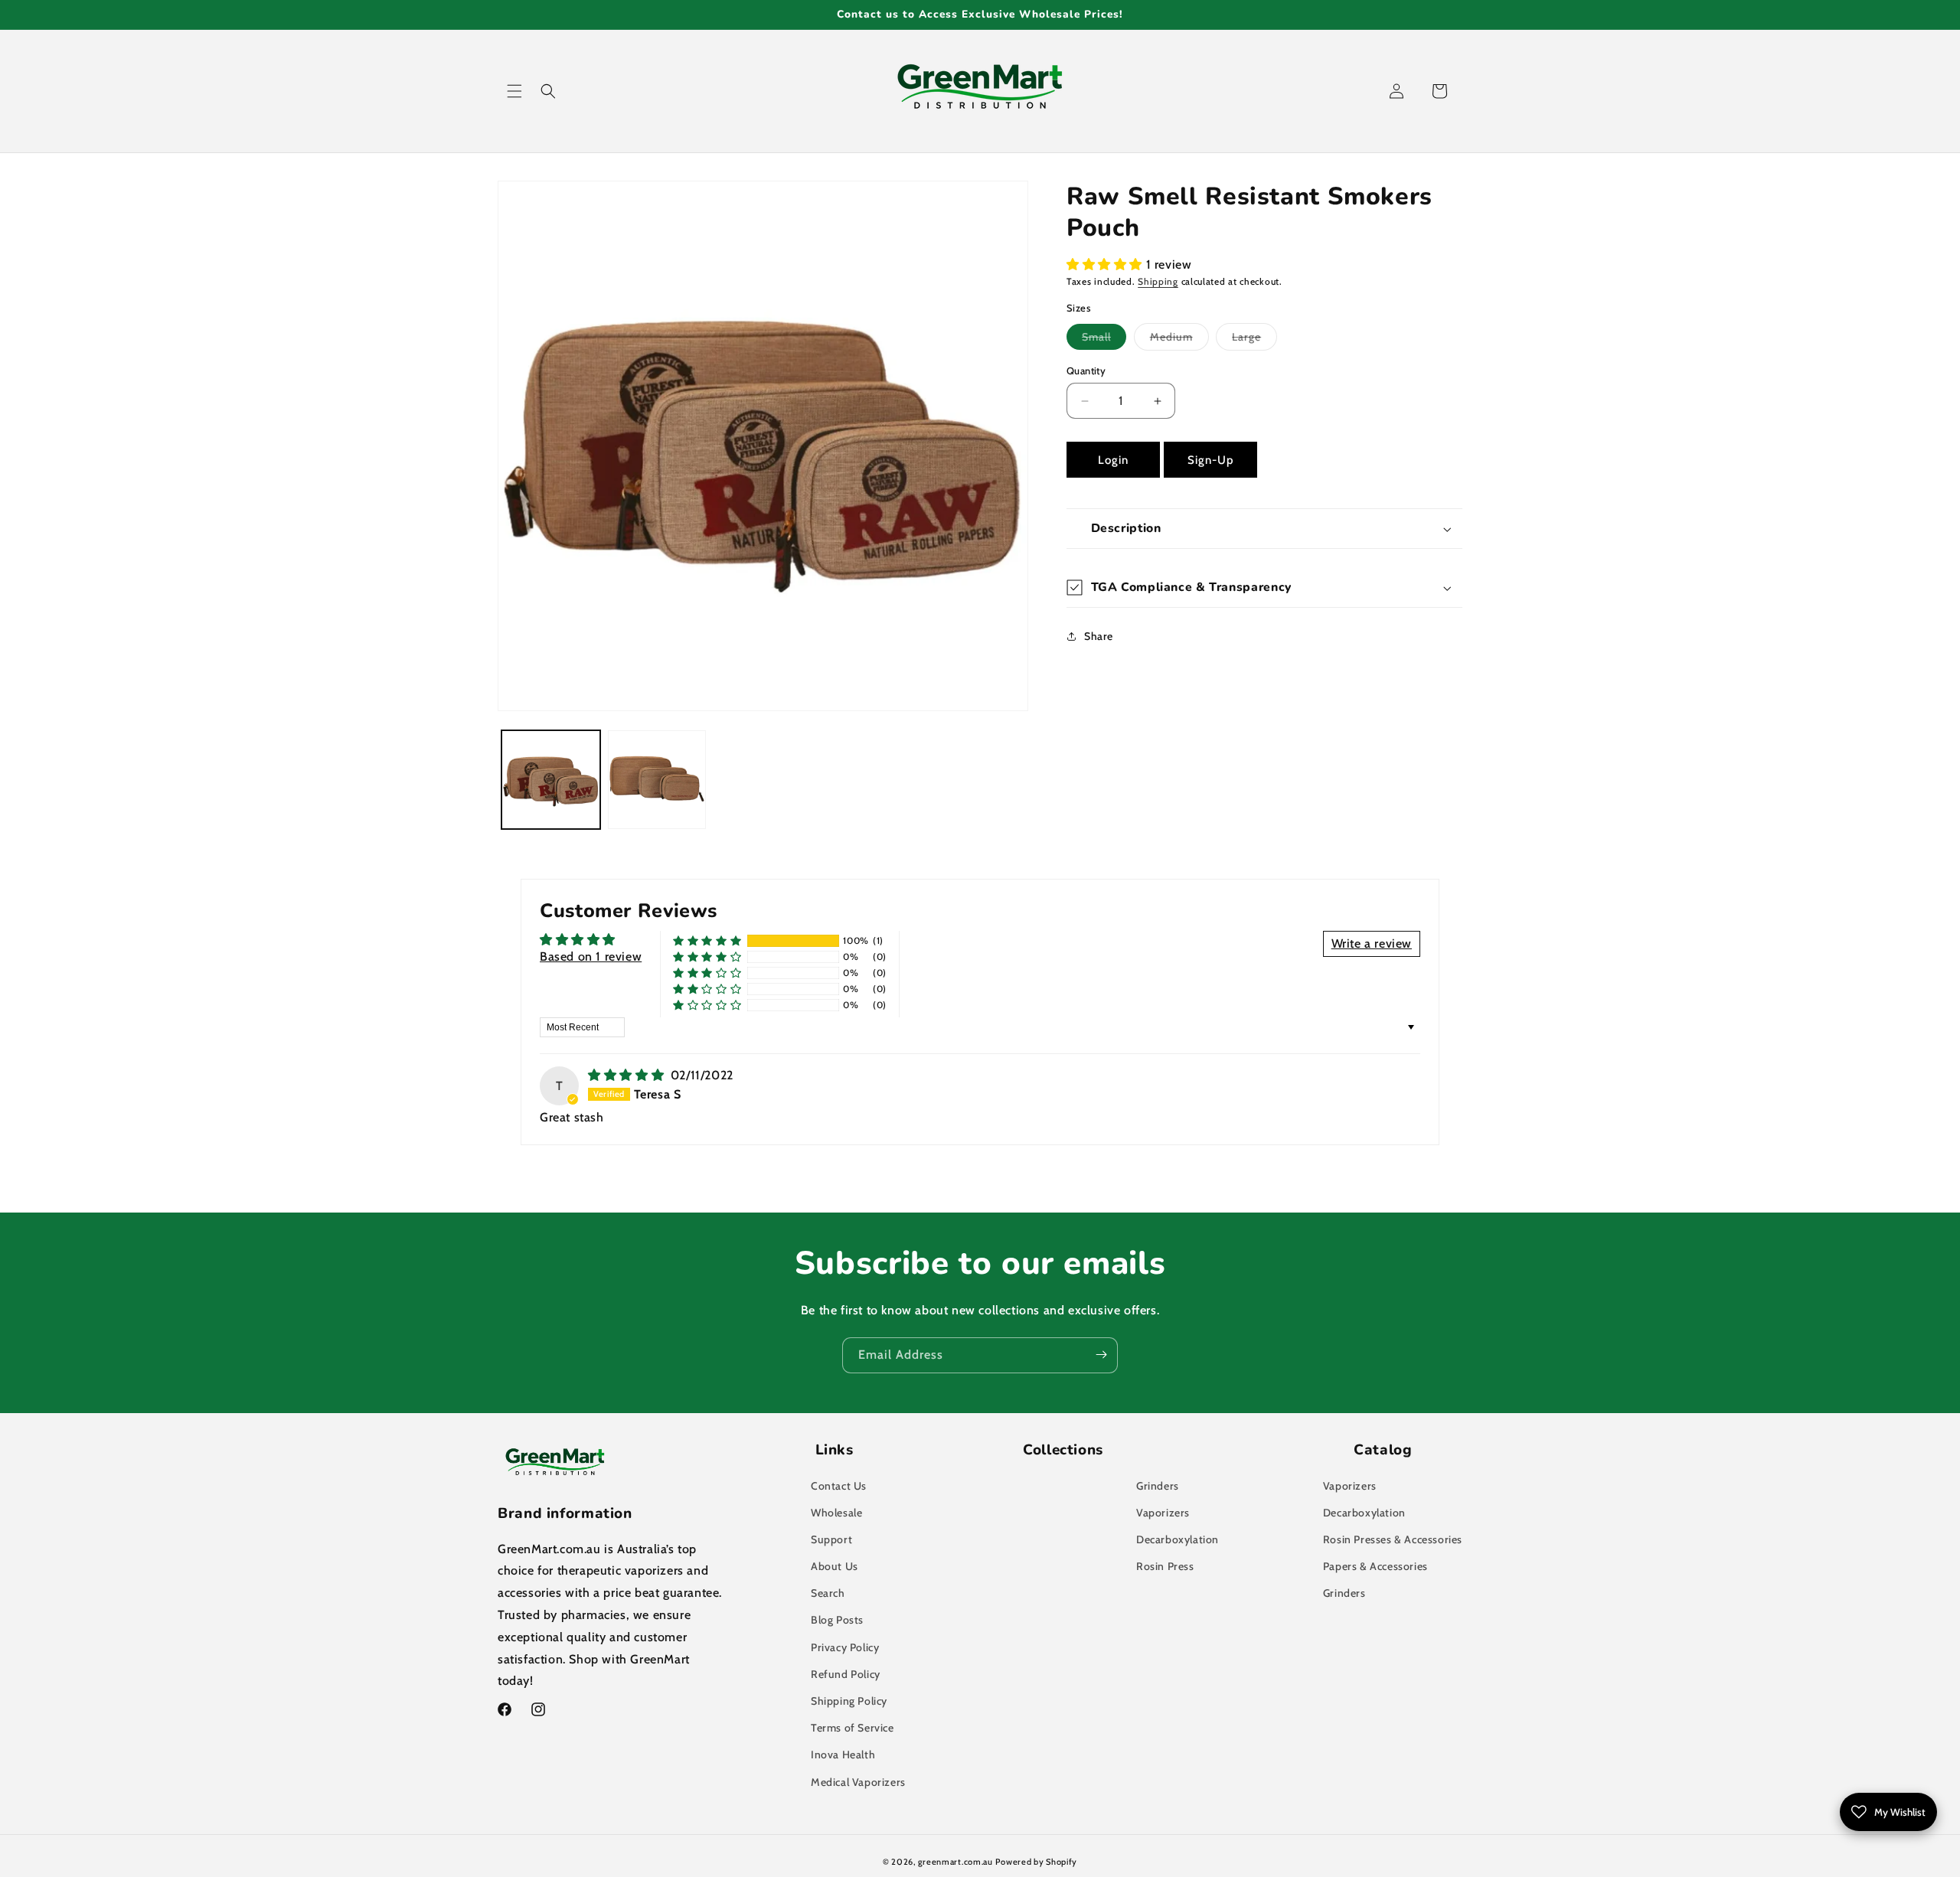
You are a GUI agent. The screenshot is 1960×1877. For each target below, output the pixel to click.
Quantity (1086, 371)
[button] (514, 91)
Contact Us (839, 1486)
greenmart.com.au (955, 1862)
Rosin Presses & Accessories (1393, 1539)
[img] (628, 1075)
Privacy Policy (845, 1647)
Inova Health (843, 1755)
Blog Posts (837, 1620)
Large (1254, 340)
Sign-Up (1210, 460)
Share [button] (1099, 635)
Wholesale (836, 1513)
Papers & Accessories (1375, 1566)
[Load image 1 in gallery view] (551, 780)
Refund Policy (846, 1674)
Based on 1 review (591, 956)
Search (828, 1593)
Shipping (1158, 281)
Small (1104, 339)
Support (831, 1539)
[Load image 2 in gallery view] (657, 780)
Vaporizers (1163, 1513)
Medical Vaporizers (858, 1782)
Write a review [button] (1372, 943)
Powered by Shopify (1036, 1862)
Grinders (1158, 1486)
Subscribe (1101, 1354)
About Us (835, 1566)
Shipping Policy (849, 1701)
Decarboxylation (1178, 1539)
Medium (1179, 340)
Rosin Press (1165, 1566)
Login (1113, 460)
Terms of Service (853, 1728)
